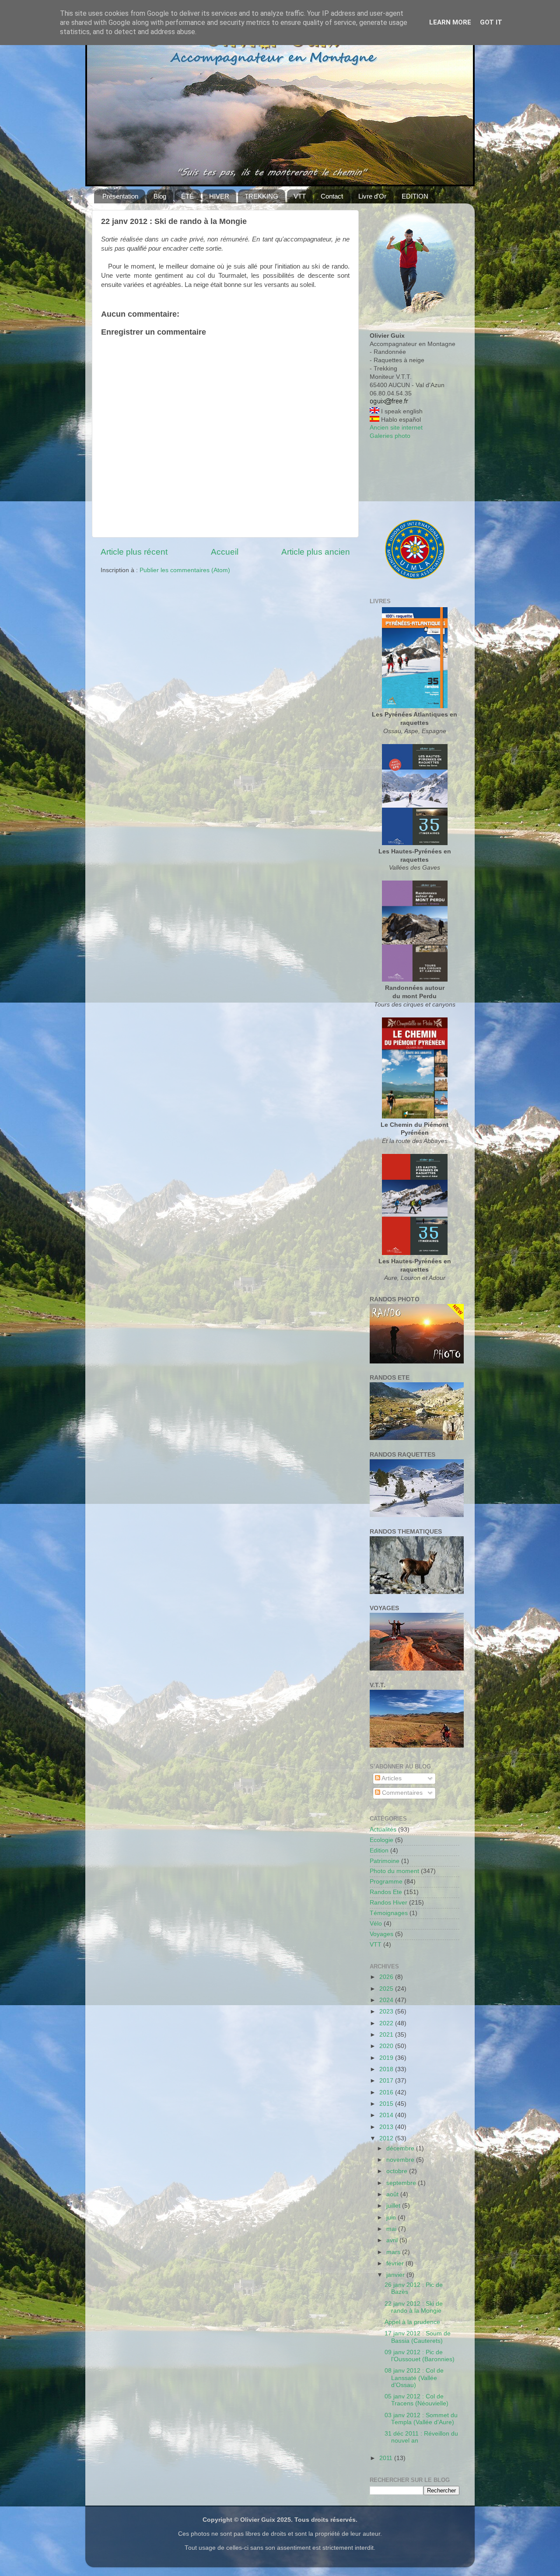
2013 (387, 2127)
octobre (398, 2171)
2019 (387, 2058)
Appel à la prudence (412, 2322)
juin (392, 2218)
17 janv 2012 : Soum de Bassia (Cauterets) (418, 2337)
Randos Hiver (388, 1903)
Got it (491, 22)
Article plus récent (134, 552)
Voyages (381, 1934)
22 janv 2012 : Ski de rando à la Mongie (414, 2307)
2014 (387, 2115)
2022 (387, 2023)
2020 (387, 2046)
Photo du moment (394, 1871)
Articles (391, 1778)
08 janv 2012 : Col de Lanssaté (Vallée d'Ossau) (414, 2378)
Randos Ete (386, 1892)
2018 (387, 2069)
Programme (386, 1882)
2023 (387, 2012)
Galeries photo (390, 436)
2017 (387, 2081)
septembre (402, 2183)
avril (393, 2240)
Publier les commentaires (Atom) (185, 570)
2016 (387, 2092)
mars (394, 2252)
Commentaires (401, 1793)
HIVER (219, 196)
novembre (401, 2160)
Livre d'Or (372, 196)
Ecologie (381, 1840)
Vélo (376, 1924)
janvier (396, 2275)
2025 (387, 1989)
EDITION (415, 196)
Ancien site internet (396, 428)
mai (392, 2229)
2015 (387, 2104)
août (393, 2194)
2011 (387, 2458)
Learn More (450, 22)
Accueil (225, 552)
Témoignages (389, 1913)
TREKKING (261, 196)
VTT (300, 196)
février (396, 2263)
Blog (160, 196)
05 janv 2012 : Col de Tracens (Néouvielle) (416, 2400)
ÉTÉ (187, 196)
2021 (387, 2035)
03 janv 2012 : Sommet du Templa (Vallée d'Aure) (421, 2419)
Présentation (120, 196)
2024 (387, 2000)
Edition (379, 1851)
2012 (387, 2138)
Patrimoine (385, 1861)
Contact (332, 196)
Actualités (383, 1830)
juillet (394, 2206)
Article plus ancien (316, 552)
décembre (401, 2148)
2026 (387, 1977)
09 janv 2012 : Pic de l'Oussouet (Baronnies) (420, 2356)
